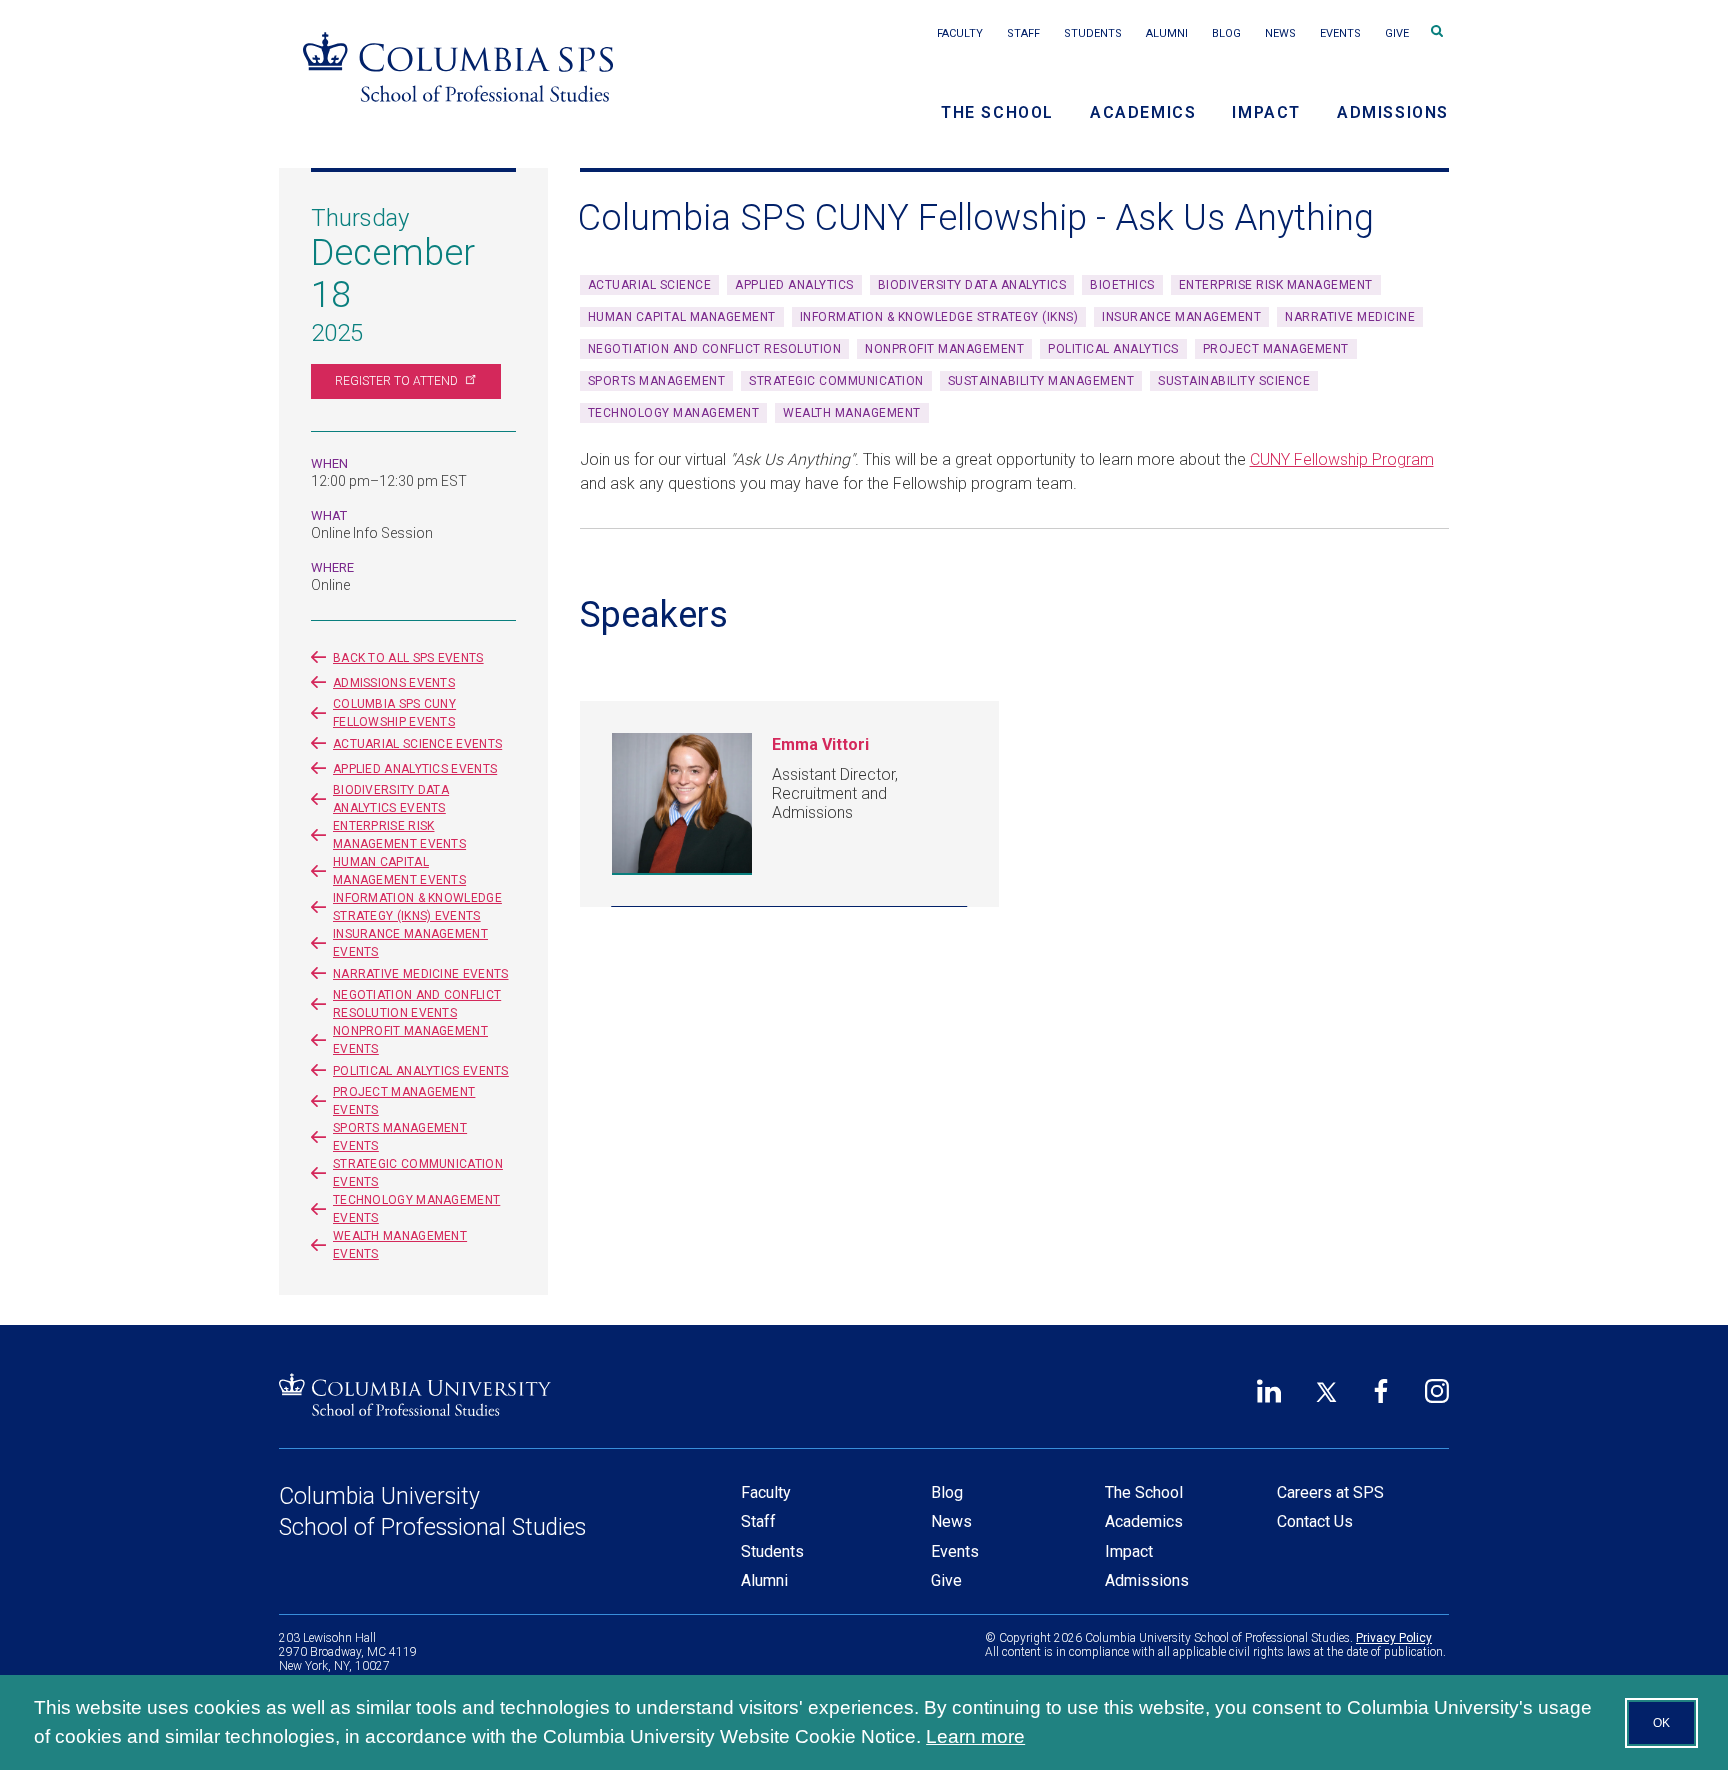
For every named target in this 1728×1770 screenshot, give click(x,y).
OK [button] (1661, 1723)
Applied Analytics (794, 285)
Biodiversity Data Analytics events (391, 799)
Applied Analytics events (415, 769)
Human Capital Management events (399, 871)
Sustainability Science (1234, 381)
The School (997, 112)
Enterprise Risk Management (1276, 285)
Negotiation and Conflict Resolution (715, 349)
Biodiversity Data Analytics (972, 285)
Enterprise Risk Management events (399, 835)
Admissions (1393, 112)
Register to (396, 381)
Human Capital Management (682, 317)
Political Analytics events (421, 1071)
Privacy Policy (1394, 1638)
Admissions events (394, 683)
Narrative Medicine (1350, 317)
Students (1093, 33)
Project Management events (404, 1101)
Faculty (960, 33)
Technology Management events (416, 1209)
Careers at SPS (1330, 1492)
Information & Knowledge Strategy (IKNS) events (417, 907)
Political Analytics (1113, 349)
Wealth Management (852, 413)
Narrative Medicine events (421, 974)
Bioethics (1122, 285)
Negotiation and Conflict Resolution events (417, 1004)
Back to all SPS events (408, 658)
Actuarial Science (650, 285)
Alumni (1167, 33)
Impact (1266, 112)
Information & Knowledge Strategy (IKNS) (939, 317)
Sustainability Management (1041, 381)
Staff (1023, 33)
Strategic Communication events (418, 1173)
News (1280, 33)
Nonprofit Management (944, 349)
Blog (1226, 33)
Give (1397, 33)
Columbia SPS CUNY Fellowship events (394, 713)
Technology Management (674, 413)
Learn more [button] (975, 1736)
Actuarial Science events (417, 744)
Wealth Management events (400, 1245)
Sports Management (657, 381)
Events (1340, 33)
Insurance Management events (410, 943)
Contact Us (1315, 1521)
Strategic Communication (836, 381)
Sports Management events (400, 1137)
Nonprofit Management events (410, 1040)
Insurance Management (1181, 317)
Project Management (1276, 349)
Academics (1143, 112)
